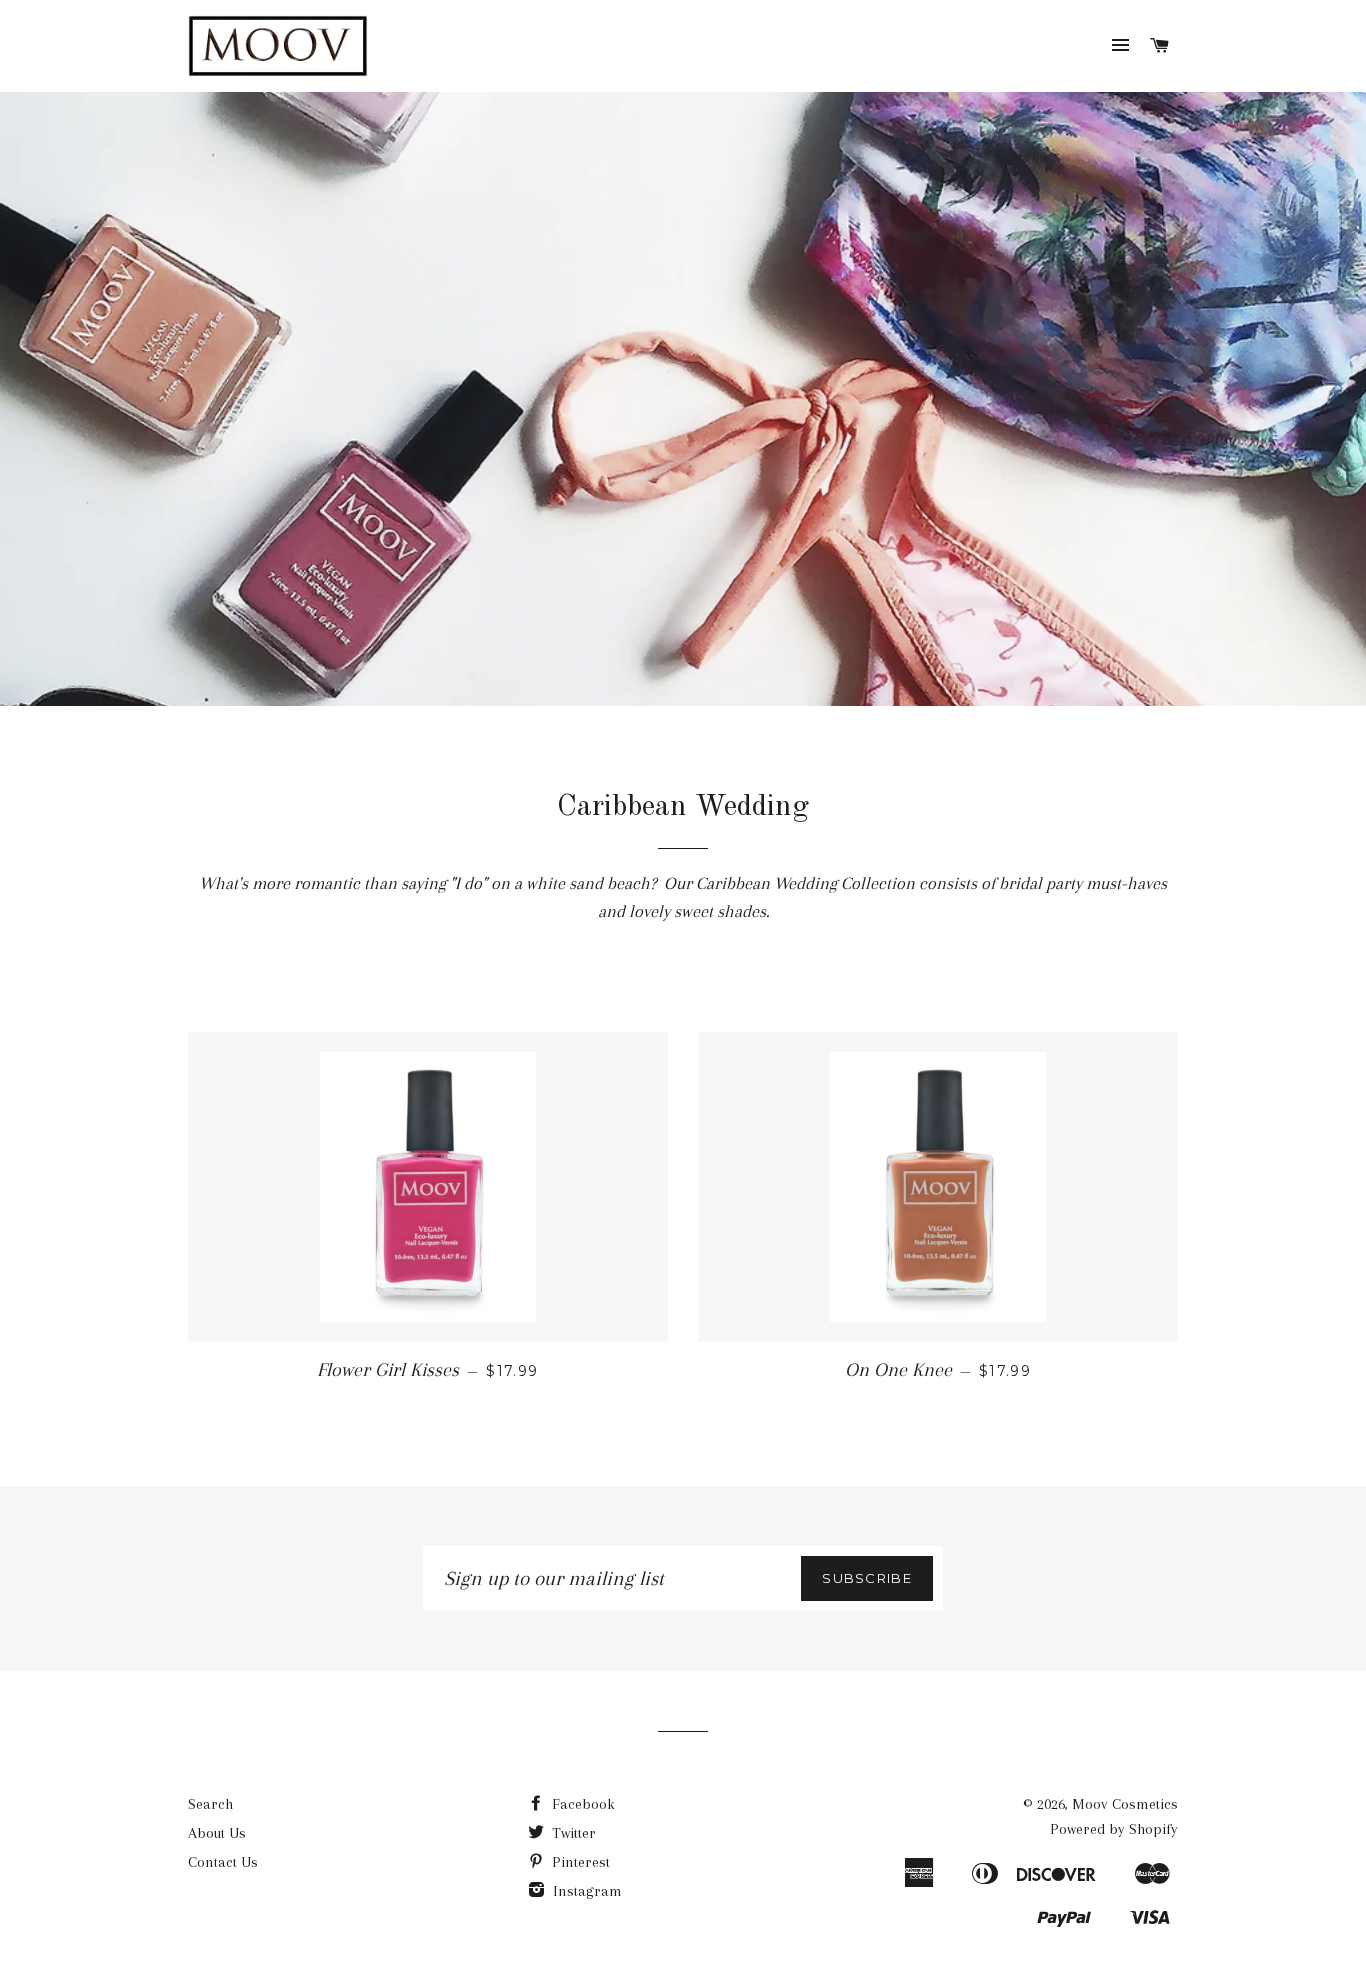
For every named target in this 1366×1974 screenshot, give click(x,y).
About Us (217, 1833)
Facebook (581, 1804)
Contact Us (223, 1862)
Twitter (572, 1833)
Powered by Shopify (1114, 1829)
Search (210, 1804)
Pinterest (579, 1862)
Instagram (585, 1891)
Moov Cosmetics (1125, 1804)
